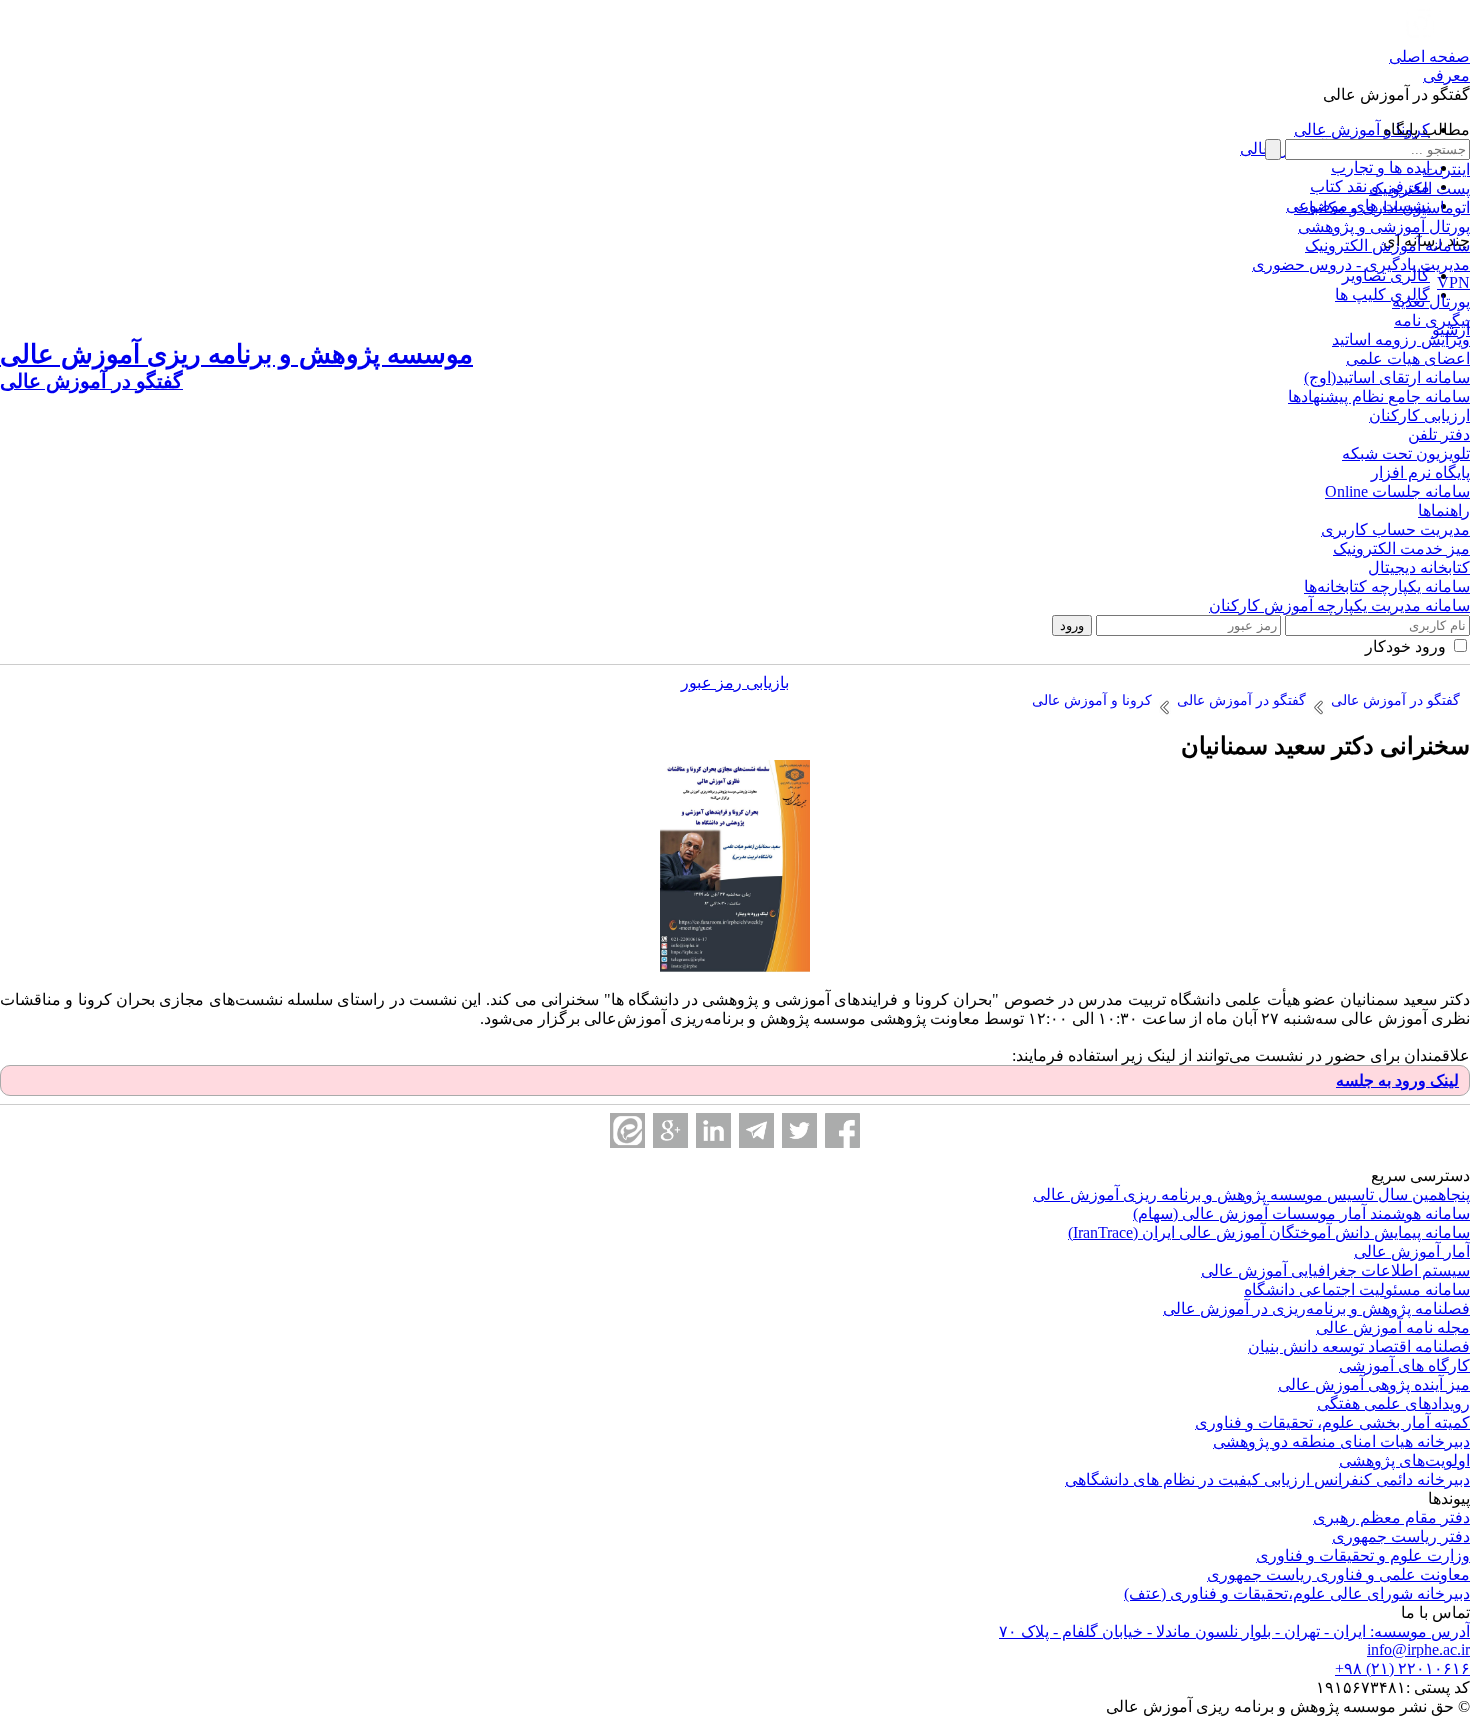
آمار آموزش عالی (1412, 1251)
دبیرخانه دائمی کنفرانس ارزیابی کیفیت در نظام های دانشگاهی (1267, 1479)
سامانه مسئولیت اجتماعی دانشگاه (1357, 1289)
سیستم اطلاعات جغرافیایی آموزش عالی (1335, 1270)
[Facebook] (842, 1130)
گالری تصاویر (1386, 275)
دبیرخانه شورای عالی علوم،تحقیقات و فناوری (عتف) (1297, 1593)
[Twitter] (799, 1130)
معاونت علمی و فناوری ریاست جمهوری (1338, 1574)
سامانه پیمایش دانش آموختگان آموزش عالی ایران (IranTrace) (1269, 1232)
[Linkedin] (713, 1130)
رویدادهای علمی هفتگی (1393, 1403)
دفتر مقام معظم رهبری (1391, 1517)
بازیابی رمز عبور (735, 682)
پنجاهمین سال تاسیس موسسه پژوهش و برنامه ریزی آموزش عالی (1251, 1194)
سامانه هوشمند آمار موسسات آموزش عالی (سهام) (1301, 1213)
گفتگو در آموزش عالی (1396, 94)
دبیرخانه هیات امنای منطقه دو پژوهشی (1341, 1441)
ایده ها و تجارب (1380, 167)
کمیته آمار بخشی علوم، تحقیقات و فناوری (1332, 1422)
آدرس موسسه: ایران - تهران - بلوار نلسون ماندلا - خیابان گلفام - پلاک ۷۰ (1234, 1631)
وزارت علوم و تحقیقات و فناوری (1363, 1555)
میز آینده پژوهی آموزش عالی (1374, 1384)
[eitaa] (627, 1130)
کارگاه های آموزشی (1404, 1365)
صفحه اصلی (1429, 56)
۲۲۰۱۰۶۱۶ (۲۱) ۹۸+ (1402, 1668)
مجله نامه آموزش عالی (1393, 1327)
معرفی (1446, 75)
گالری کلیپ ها (1382, 294)
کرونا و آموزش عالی (1362, 129)
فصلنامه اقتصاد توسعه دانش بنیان (1359, 1346)
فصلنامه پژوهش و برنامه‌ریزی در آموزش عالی (1316, 1308)
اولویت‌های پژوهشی (1404, 1460)
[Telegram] (756, 1130)
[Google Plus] (670, 1130)
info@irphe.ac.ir (1418, 1649)
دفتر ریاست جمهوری (1401, 1536)
